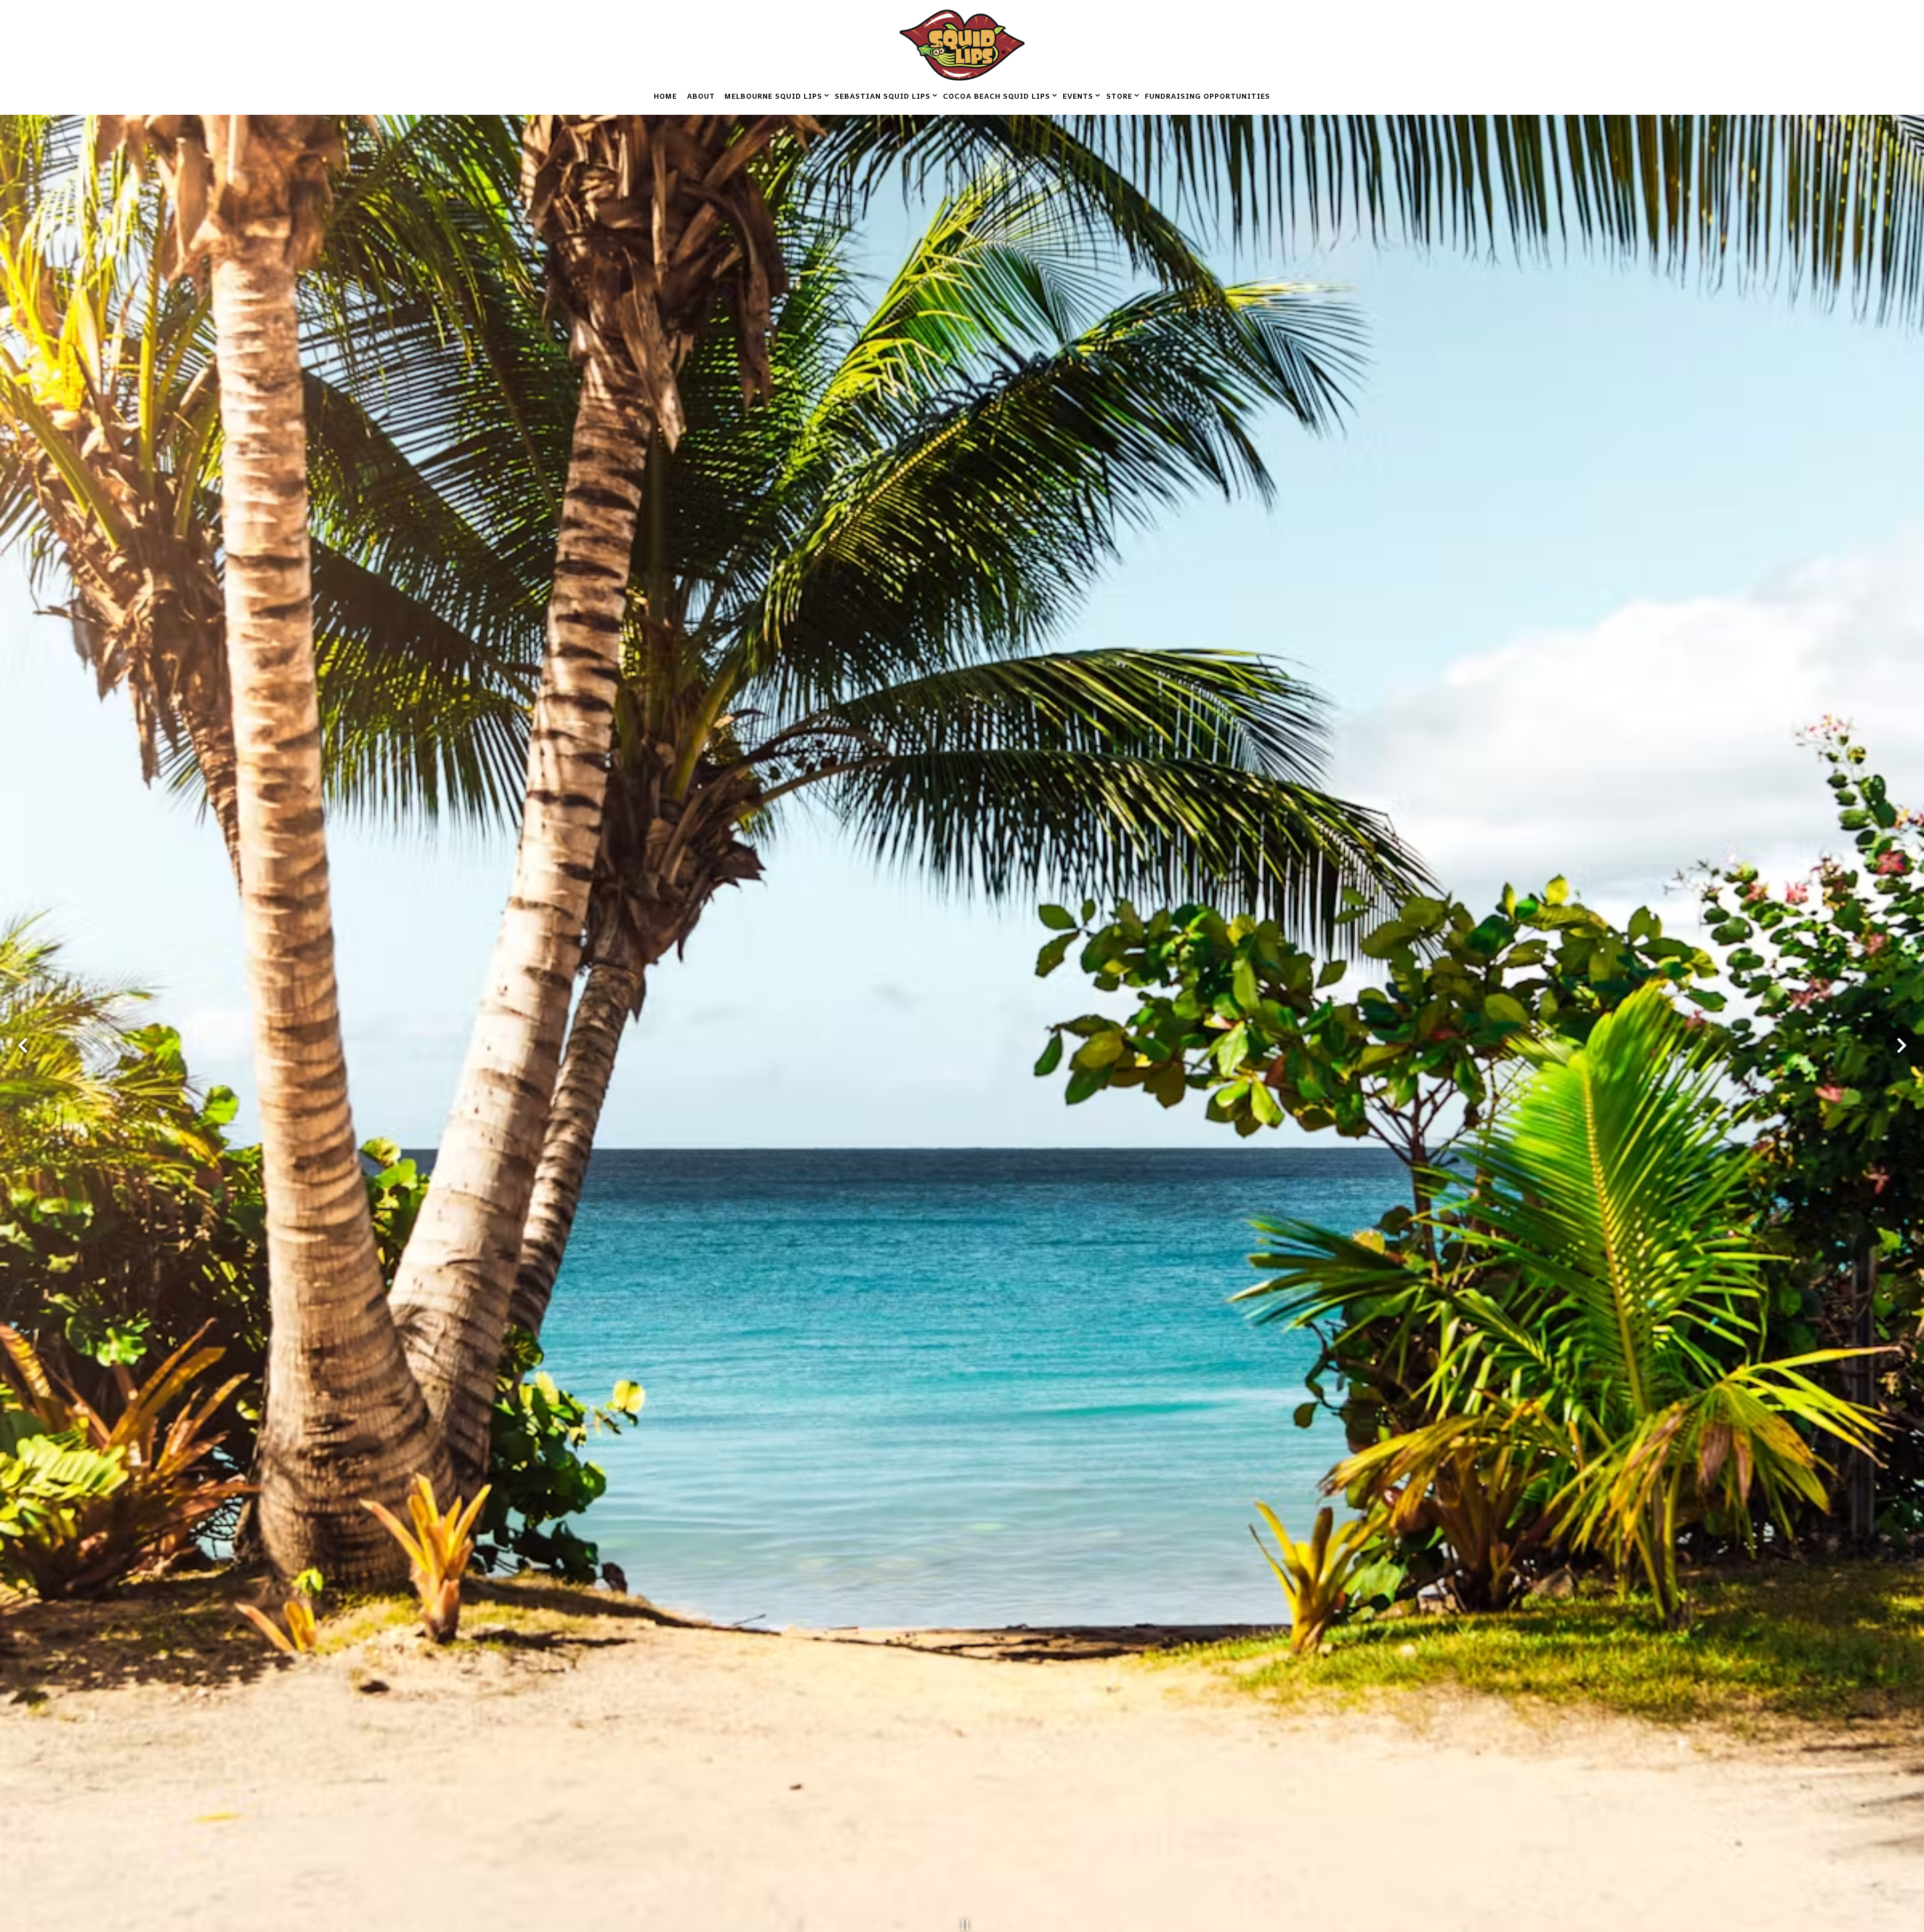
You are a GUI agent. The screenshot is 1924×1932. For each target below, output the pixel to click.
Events (1079, 95)
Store (1121, 95)
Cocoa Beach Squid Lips (998, 95)
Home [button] (665, 96)
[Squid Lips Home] (962, 44)
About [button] (701, 96)
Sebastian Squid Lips (884, 95)
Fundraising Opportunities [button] (1208, 96)
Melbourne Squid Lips (775, 95)
